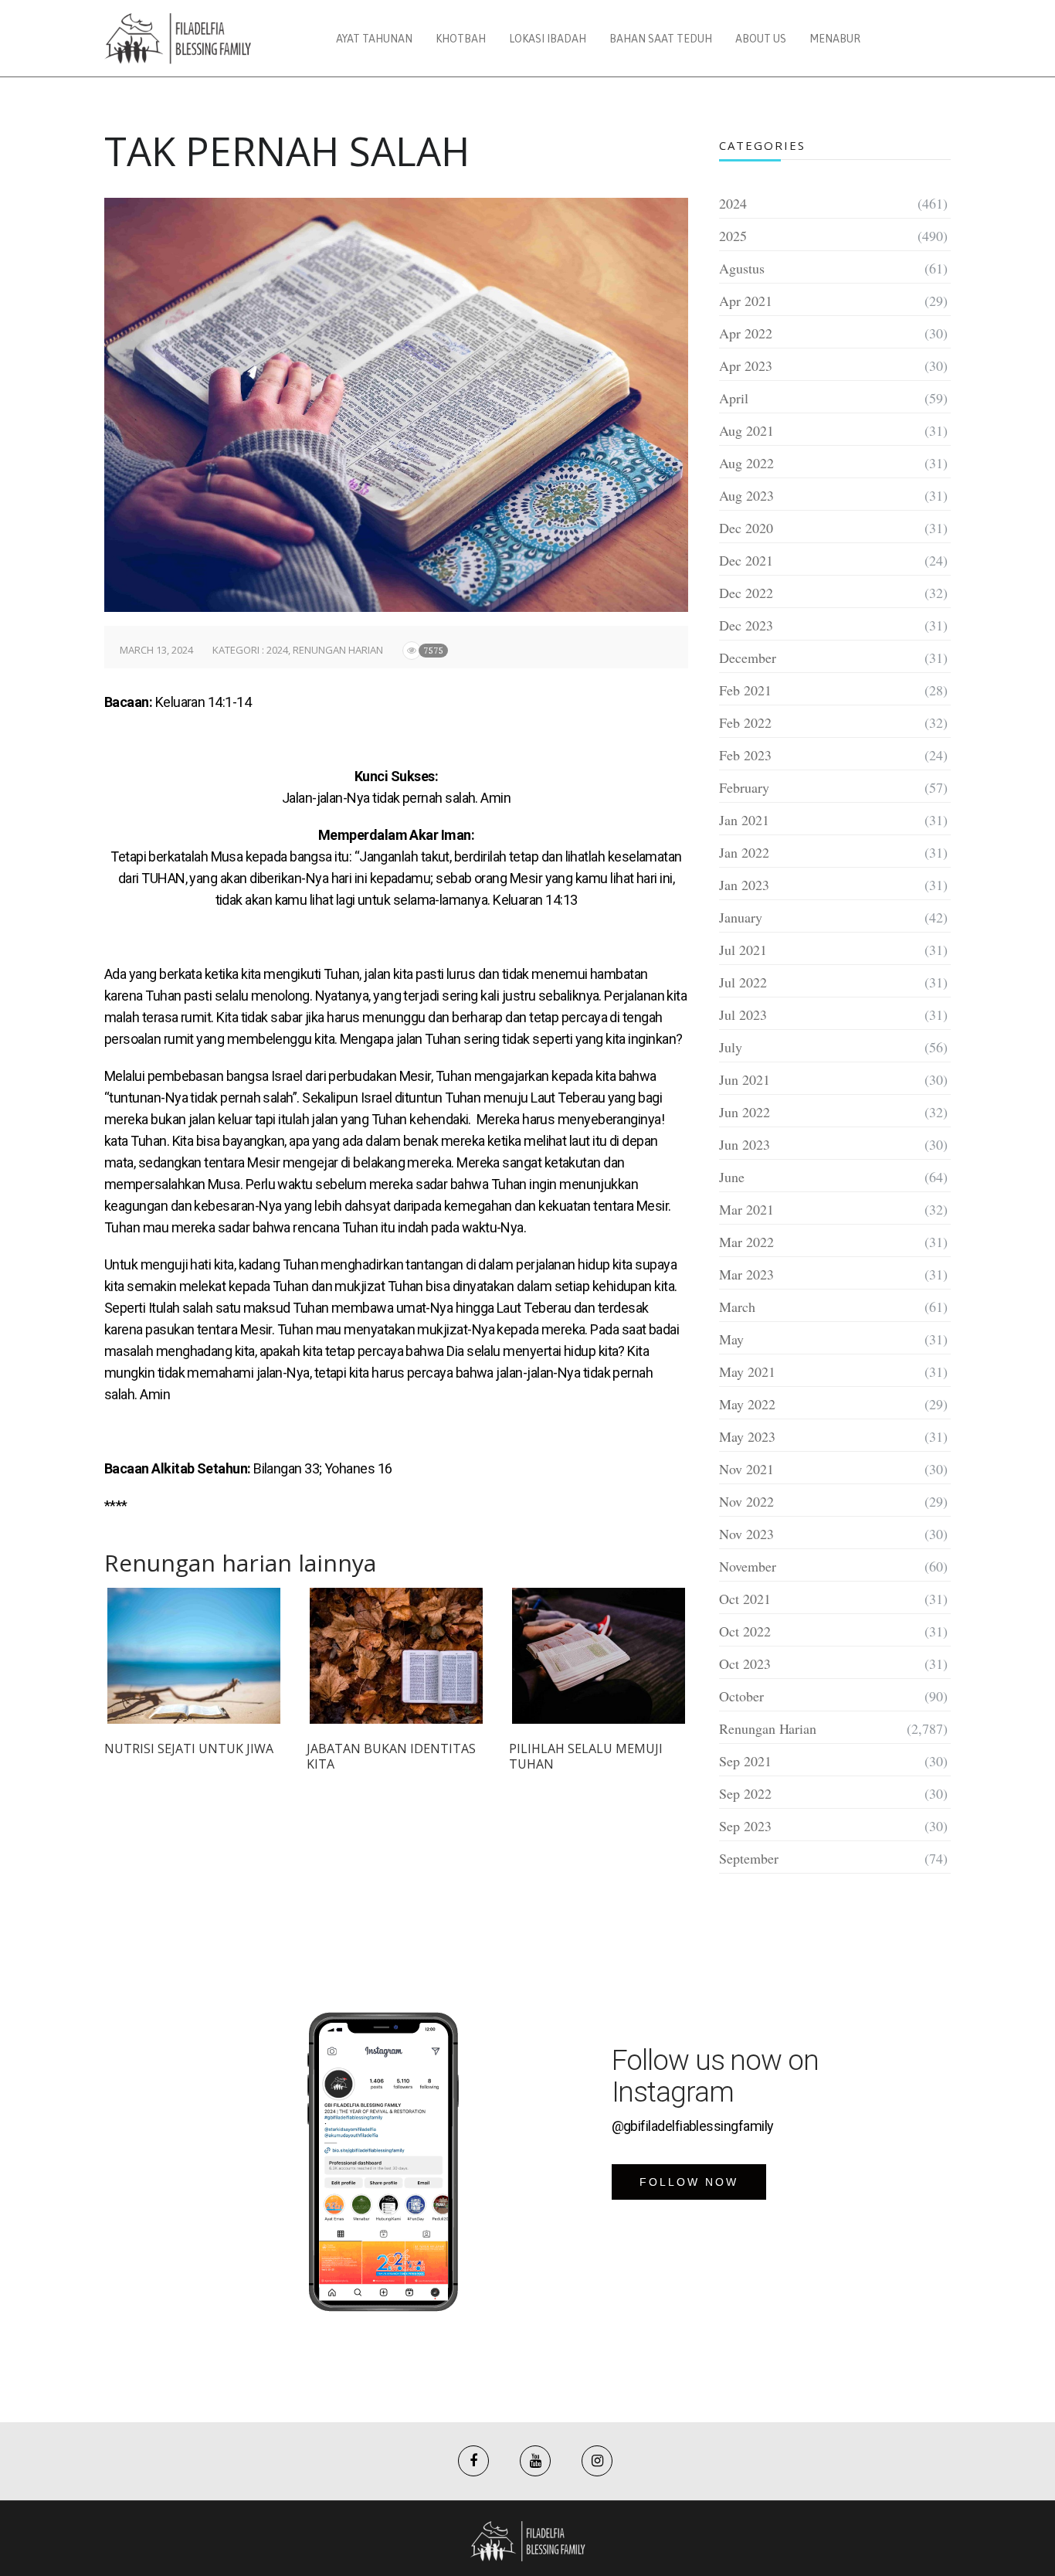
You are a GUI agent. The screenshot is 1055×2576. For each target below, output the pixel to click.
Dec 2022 (746, 593)
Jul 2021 (743, 950)
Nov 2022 (746, 1501)
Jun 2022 (745, 1112)
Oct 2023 (745, 1664)
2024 (277, 650)
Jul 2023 (743, 1014)
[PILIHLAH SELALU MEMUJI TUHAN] (599, 1656)
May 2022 (747, 1404)
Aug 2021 (746, 430)
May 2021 (747, 1371)
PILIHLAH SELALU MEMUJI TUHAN (586, 1756)
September (749, 1858)
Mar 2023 (746, 1274)
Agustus (742, 268)
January (741, 917)
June (732, 1177)
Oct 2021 (745, 1599)
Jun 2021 (745, 1079)
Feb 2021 (745, 690)
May (731, 1339)
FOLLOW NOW (689, 2182)
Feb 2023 (745, 755)
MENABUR (835, 39)
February (744, 787)
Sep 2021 (745, 1761)
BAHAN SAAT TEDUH (661, 39)
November (748, 1566)
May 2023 (747, 1436)
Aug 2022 (746, 463)
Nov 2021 (746, 1469)
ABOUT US (761, 39)
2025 (733, 236)
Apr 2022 (746, 333)
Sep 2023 (745, 1826)
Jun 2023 (745, 1144)
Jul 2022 (743, 982)
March (737, 1307)
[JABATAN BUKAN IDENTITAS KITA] (396, 1656)
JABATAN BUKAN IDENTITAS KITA (391, 1756)
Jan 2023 (744, 885)
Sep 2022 (745, 1793)
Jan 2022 (744, 852)
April (734, 398)
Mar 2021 (746, 1209)
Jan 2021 (744, 820)
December (748, 658)
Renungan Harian (338, 650)
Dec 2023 (746, 625)
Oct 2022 (745, 1631)
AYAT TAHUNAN (374, 39)
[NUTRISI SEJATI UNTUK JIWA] (194, 1656)
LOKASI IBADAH (548, 39)
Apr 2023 (746, 365)
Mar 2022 (746, 1242)
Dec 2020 (746, 528)
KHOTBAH (461, 39)
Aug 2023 (746, 495)
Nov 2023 (746, 1534)
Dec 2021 (746, 560)
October (741, 1696)
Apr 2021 (746, 301)
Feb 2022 (745, 722)
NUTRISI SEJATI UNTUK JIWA (189, 1748)
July (731, 1047)
